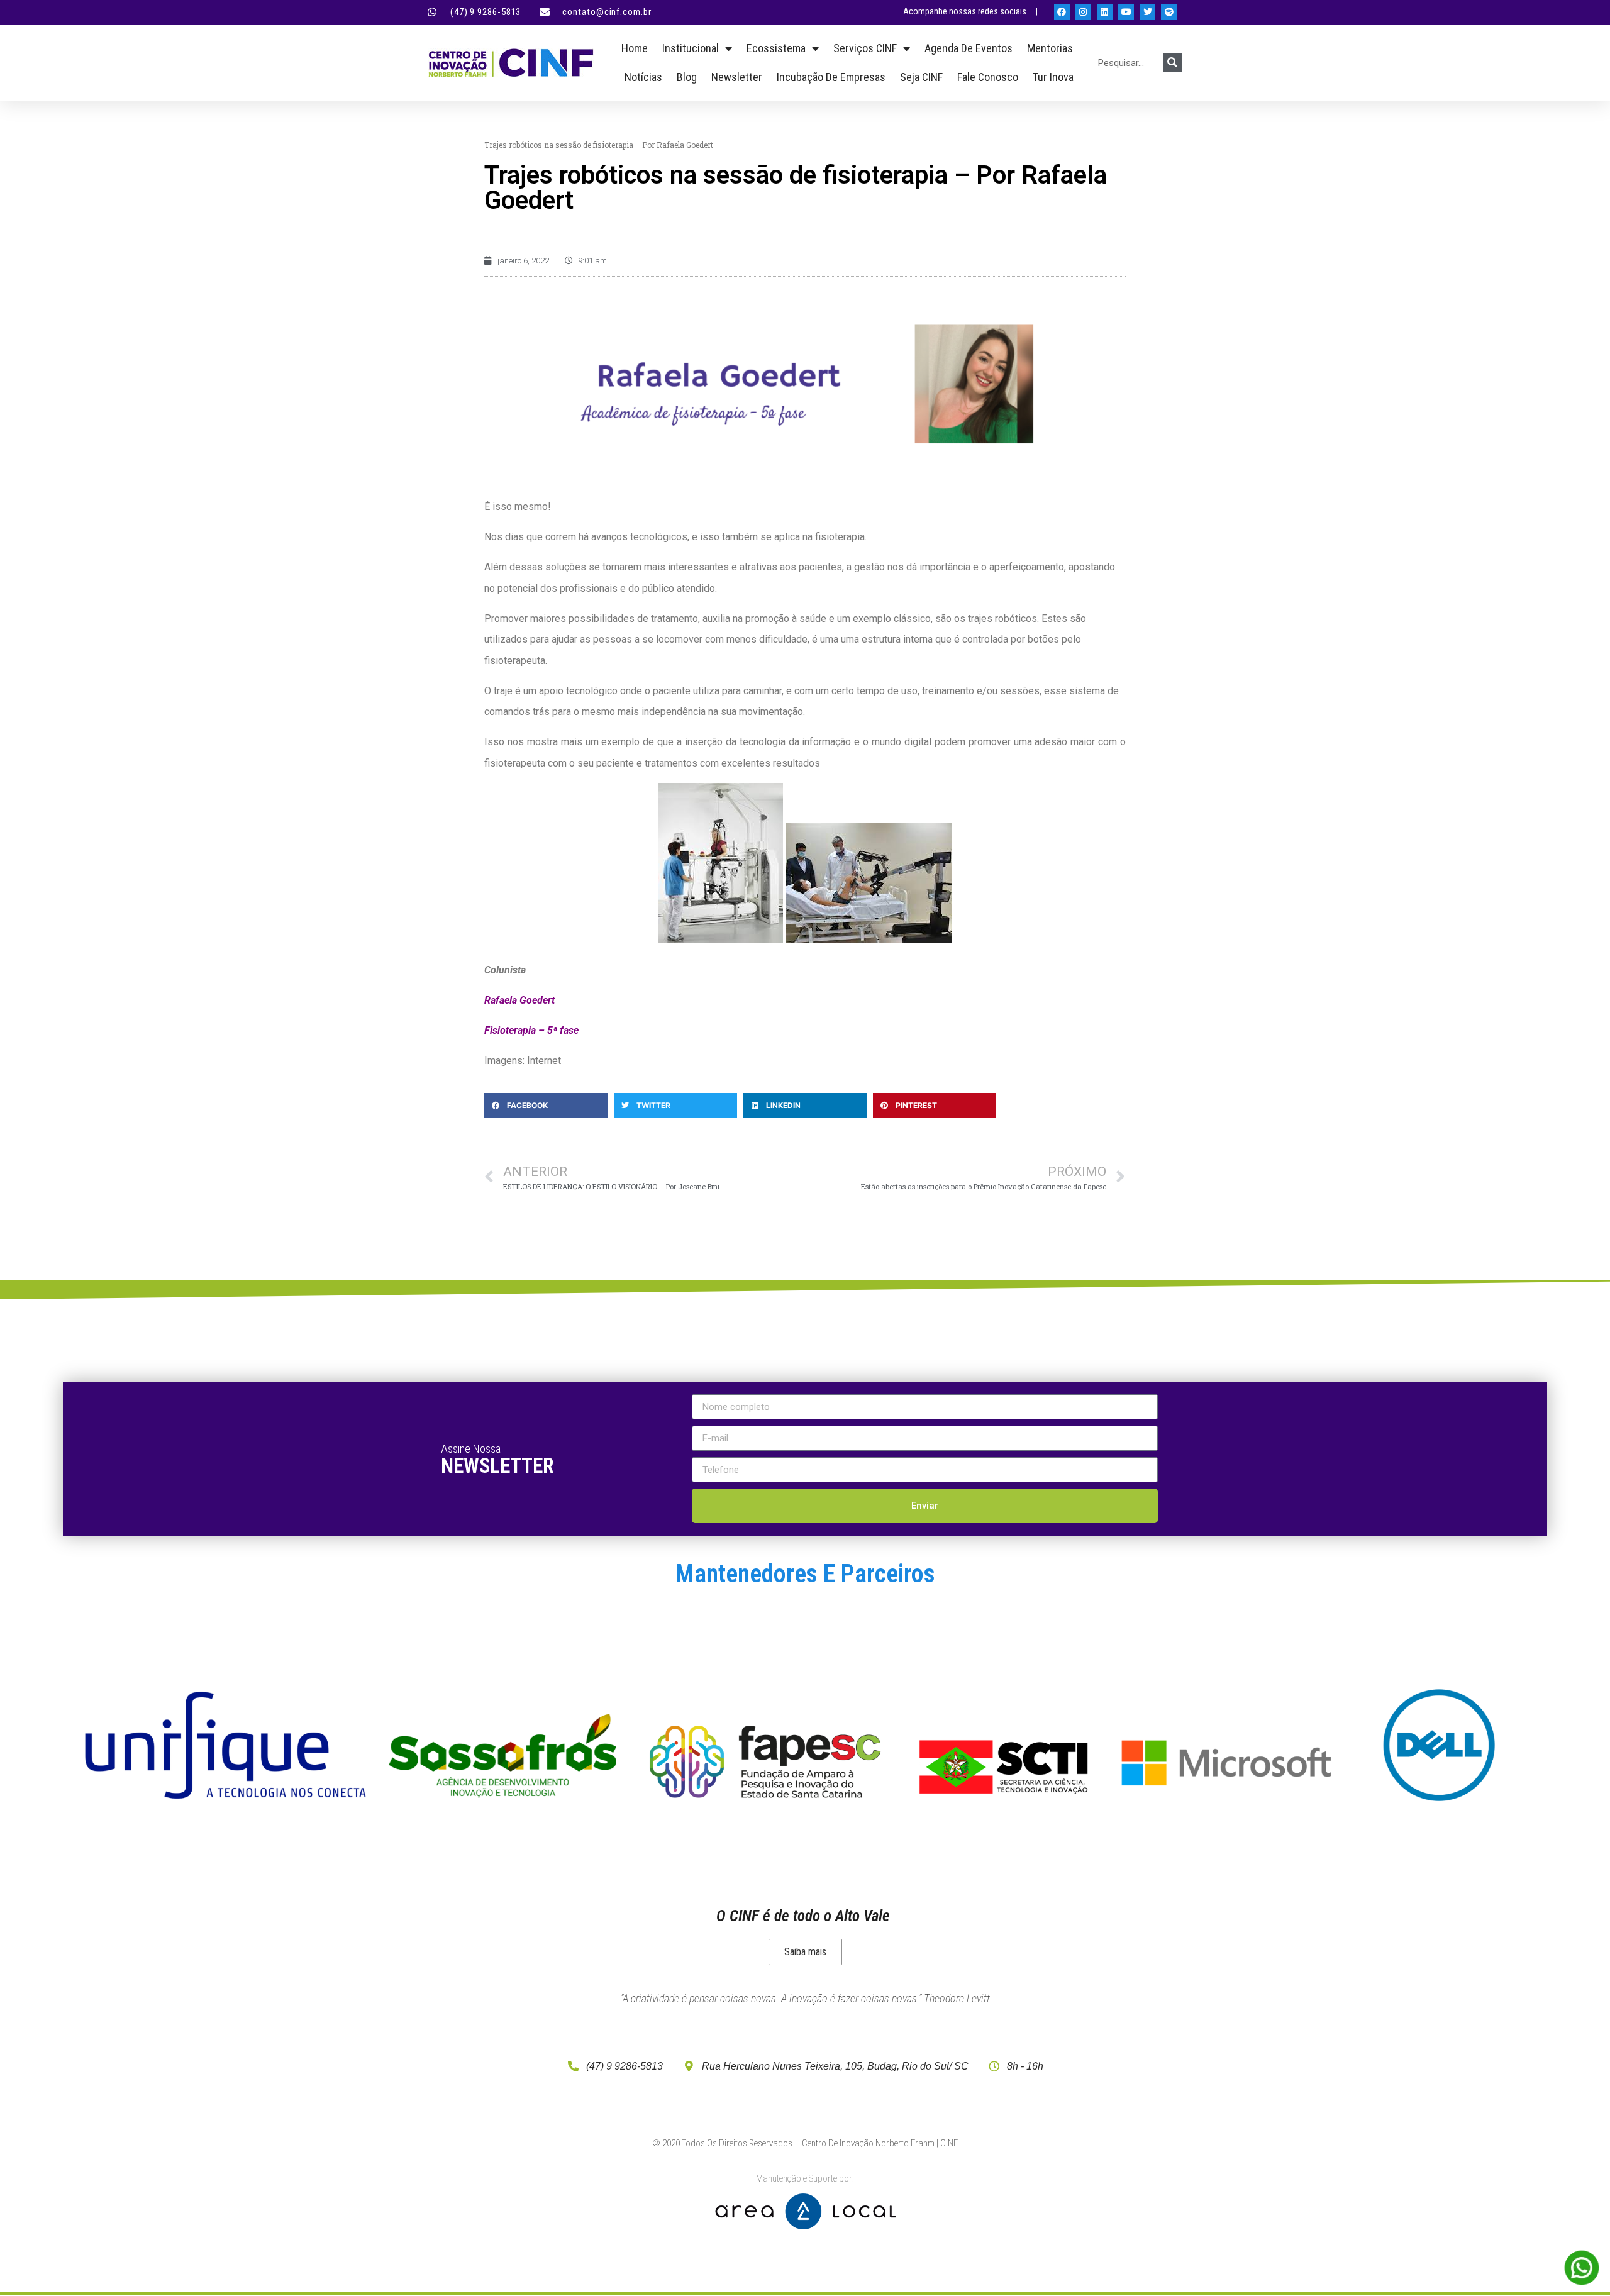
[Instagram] (1083, 12)
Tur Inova (1053, 77)
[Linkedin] (1105, 12)
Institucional (691, 48)
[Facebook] (1062, 12)
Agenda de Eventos (969, 48)
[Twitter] (1147, 12)
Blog (687, 77)
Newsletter (737, 77)
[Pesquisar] (1173, 63)
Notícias (643, 77)
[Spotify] (1169, 12)
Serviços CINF (865, 48)
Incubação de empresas (831, 77)
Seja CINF (921, 77)
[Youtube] (1126, 12)
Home (635, 48)
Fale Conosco (988, 77)
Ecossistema (776, 48)
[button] (546, 1106)
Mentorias (1050, 48)
